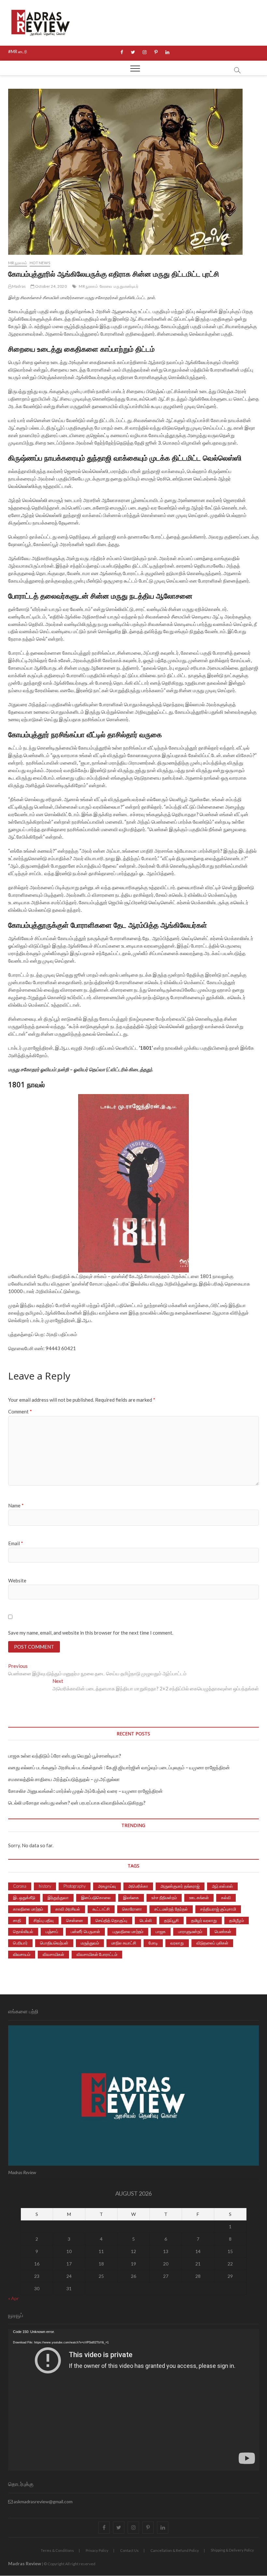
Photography (75, 1886)
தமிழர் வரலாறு (204, 1920)
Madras (19, 286)
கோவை (106, 286)
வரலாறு (177, 1943)
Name (16, 1505)
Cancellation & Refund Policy (175, 2550)
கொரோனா (132, 1909)
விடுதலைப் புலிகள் (212, 1943)
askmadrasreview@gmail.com (43, 2501)
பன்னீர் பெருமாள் (85, 1931)
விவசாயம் (22, 1954)
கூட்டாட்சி (101, 1909)
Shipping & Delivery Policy (232, 2550)
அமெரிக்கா (138, 1886)
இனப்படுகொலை (96, 1898)
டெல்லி (146, 1920)
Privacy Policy (97, 2550)
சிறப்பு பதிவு (44, 1920)
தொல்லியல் (23, 1931)
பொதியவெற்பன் (54, 1943)
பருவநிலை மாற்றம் (128, 1931)
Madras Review (25, 2563)
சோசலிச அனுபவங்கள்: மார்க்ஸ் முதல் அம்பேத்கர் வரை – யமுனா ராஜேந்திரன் (85, 1791)
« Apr (13, 2298)
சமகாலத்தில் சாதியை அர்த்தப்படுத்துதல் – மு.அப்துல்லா (64, 1779)
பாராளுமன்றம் (190, 1931)
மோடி (153, 1943)
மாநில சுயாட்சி (124, 1943)
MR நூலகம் (18, 263)
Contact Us (129, 2550)
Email (16, 1543)
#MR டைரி (18, 52)
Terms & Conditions (57, 2550)
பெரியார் (20, 1943)
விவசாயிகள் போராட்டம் (97, 1954)
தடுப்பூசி (171, 1920)
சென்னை (75, 1920)
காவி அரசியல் (68, 1909)
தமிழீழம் (237, 1920)
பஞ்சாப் (52, 1931)
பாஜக (161, 1931)
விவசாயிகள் (53, 1954)
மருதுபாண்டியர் (126, 286)
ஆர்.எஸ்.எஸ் (222, 1886)
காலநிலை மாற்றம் (28, 1909)
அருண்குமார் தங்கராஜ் (180, 1886)
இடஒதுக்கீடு (24, 1898)
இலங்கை (131, 1898)
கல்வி (226, 1898)
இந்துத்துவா (58, 1898)
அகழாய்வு (107, 1886)
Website (17, 1580)
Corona (20, 1886)
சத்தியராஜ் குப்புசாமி (218, 1909)
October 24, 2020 (50, 286)
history (45, 1886)
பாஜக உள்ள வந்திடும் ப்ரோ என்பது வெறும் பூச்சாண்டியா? (65, 1756)
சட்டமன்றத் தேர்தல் (171, 1909)
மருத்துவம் (90, 1943)
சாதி (17, 1920)
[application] (134, 2400)
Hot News (40, 263)
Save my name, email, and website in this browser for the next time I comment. (91, 1633)
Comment (20, 1411)
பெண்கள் (223, 1931)
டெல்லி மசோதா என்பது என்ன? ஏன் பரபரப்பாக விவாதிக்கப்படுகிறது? (77, 1803)
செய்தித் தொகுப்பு (111, 1920)
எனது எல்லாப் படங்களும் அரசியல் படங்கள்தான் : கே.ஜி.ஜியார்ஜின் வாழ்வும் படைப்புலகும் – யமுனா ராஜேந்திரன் (119, 1767)
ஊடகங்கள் (199, 1898)
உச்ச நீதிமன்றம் (164, 1898)
